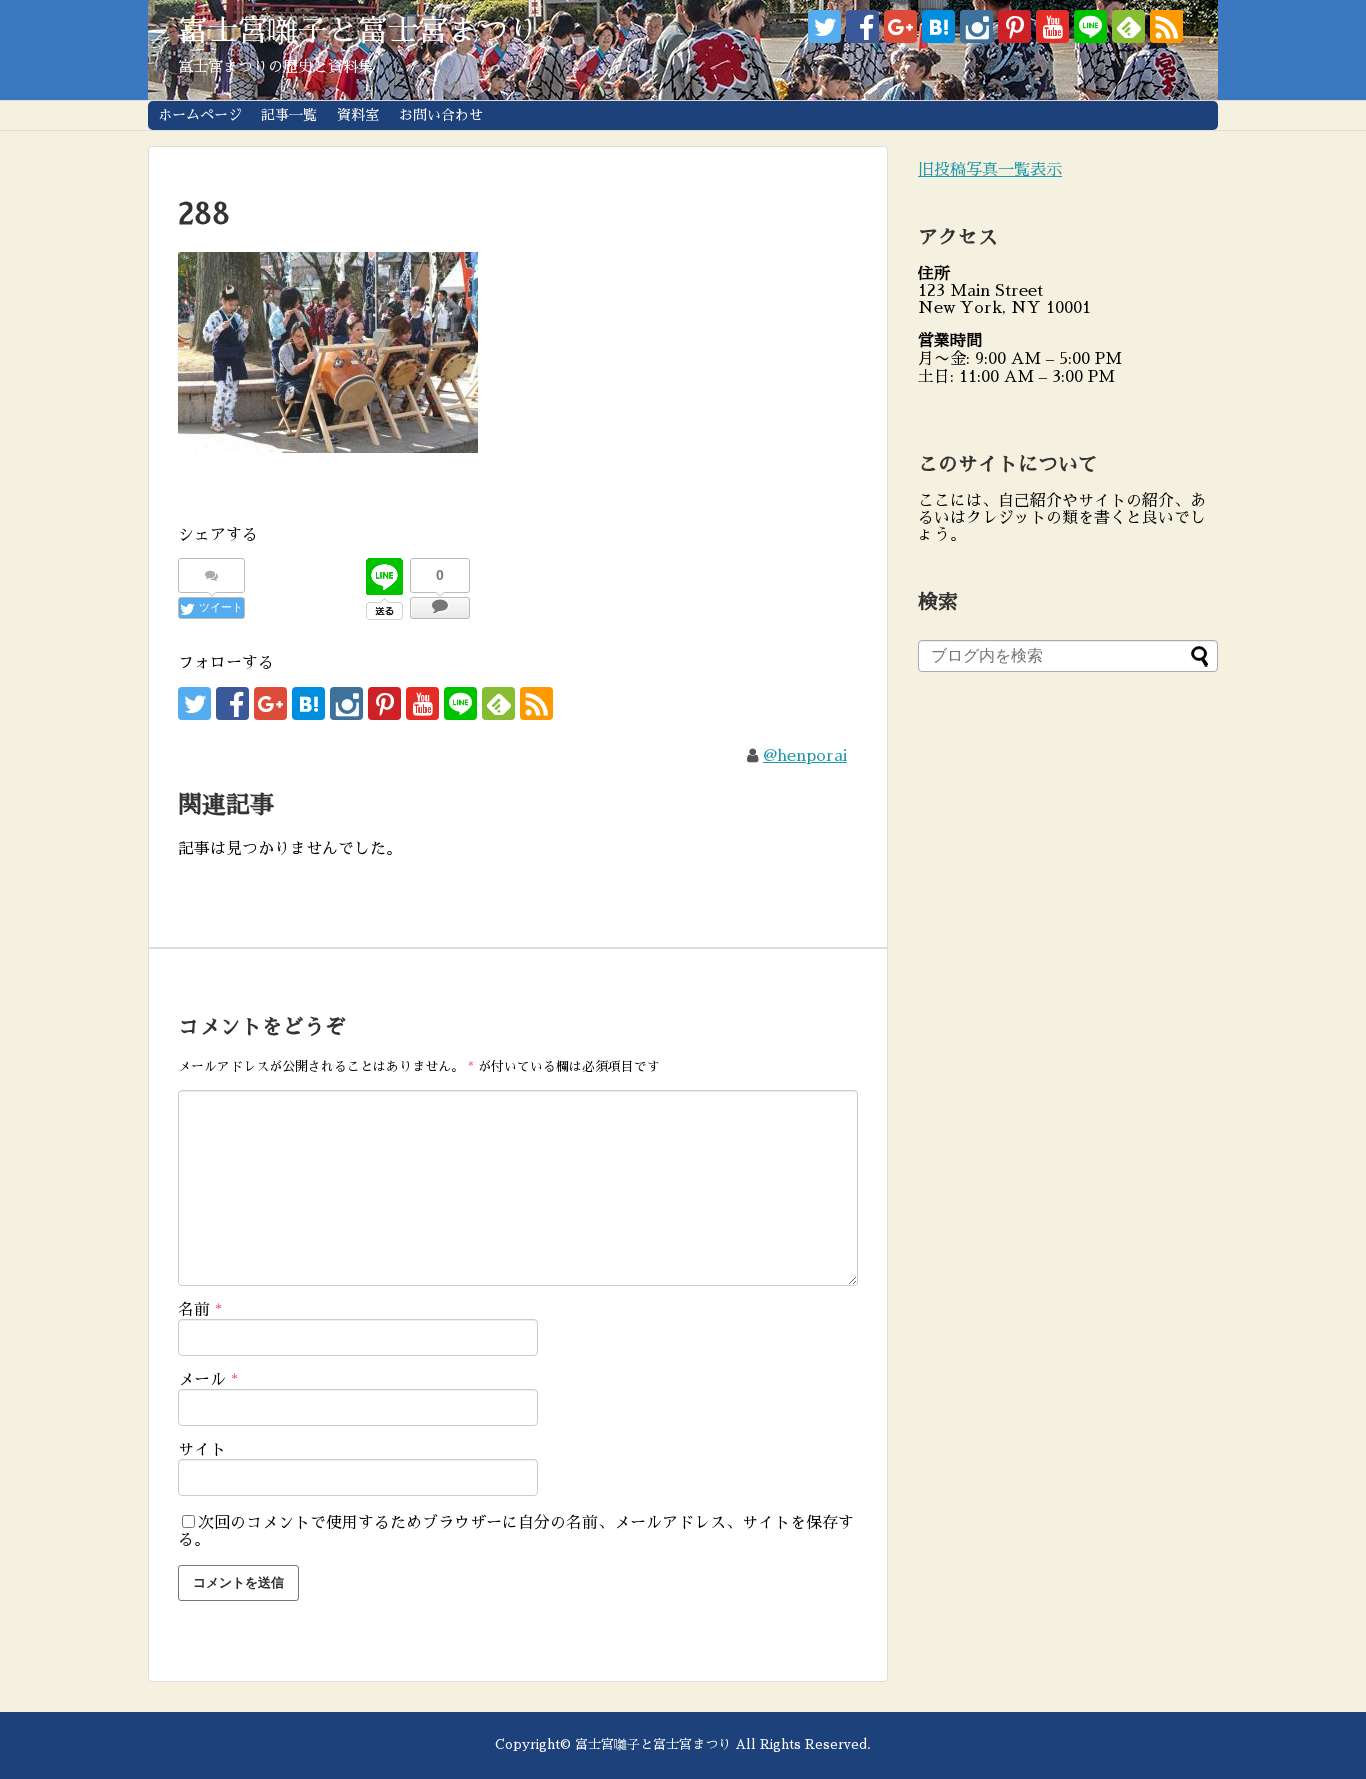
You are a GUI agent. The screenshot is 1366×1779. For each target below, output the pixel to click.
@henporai (805, 756)
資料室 (358, 115)
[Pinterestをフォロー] (1014, 26)
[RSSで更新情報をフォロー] (1166, 26)
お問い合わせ (441, 115)
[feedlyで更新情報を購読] (1128, 26)
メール (208, 1380)
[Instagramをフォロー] (976, 26)
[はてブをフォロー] (938, 26)
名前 (200, 1310)
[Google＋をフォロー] (900, 26)
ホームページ (200, 115)
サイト (202, 1450)
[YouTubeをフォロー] (1052, 26)
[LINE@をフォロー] (1090, 26)
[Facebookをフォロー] (862, 26)
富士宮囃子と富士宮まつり (358, 31)
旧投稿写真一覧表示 (990, 170)
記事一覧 (289, 115)
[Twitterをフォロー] (824, 26)
